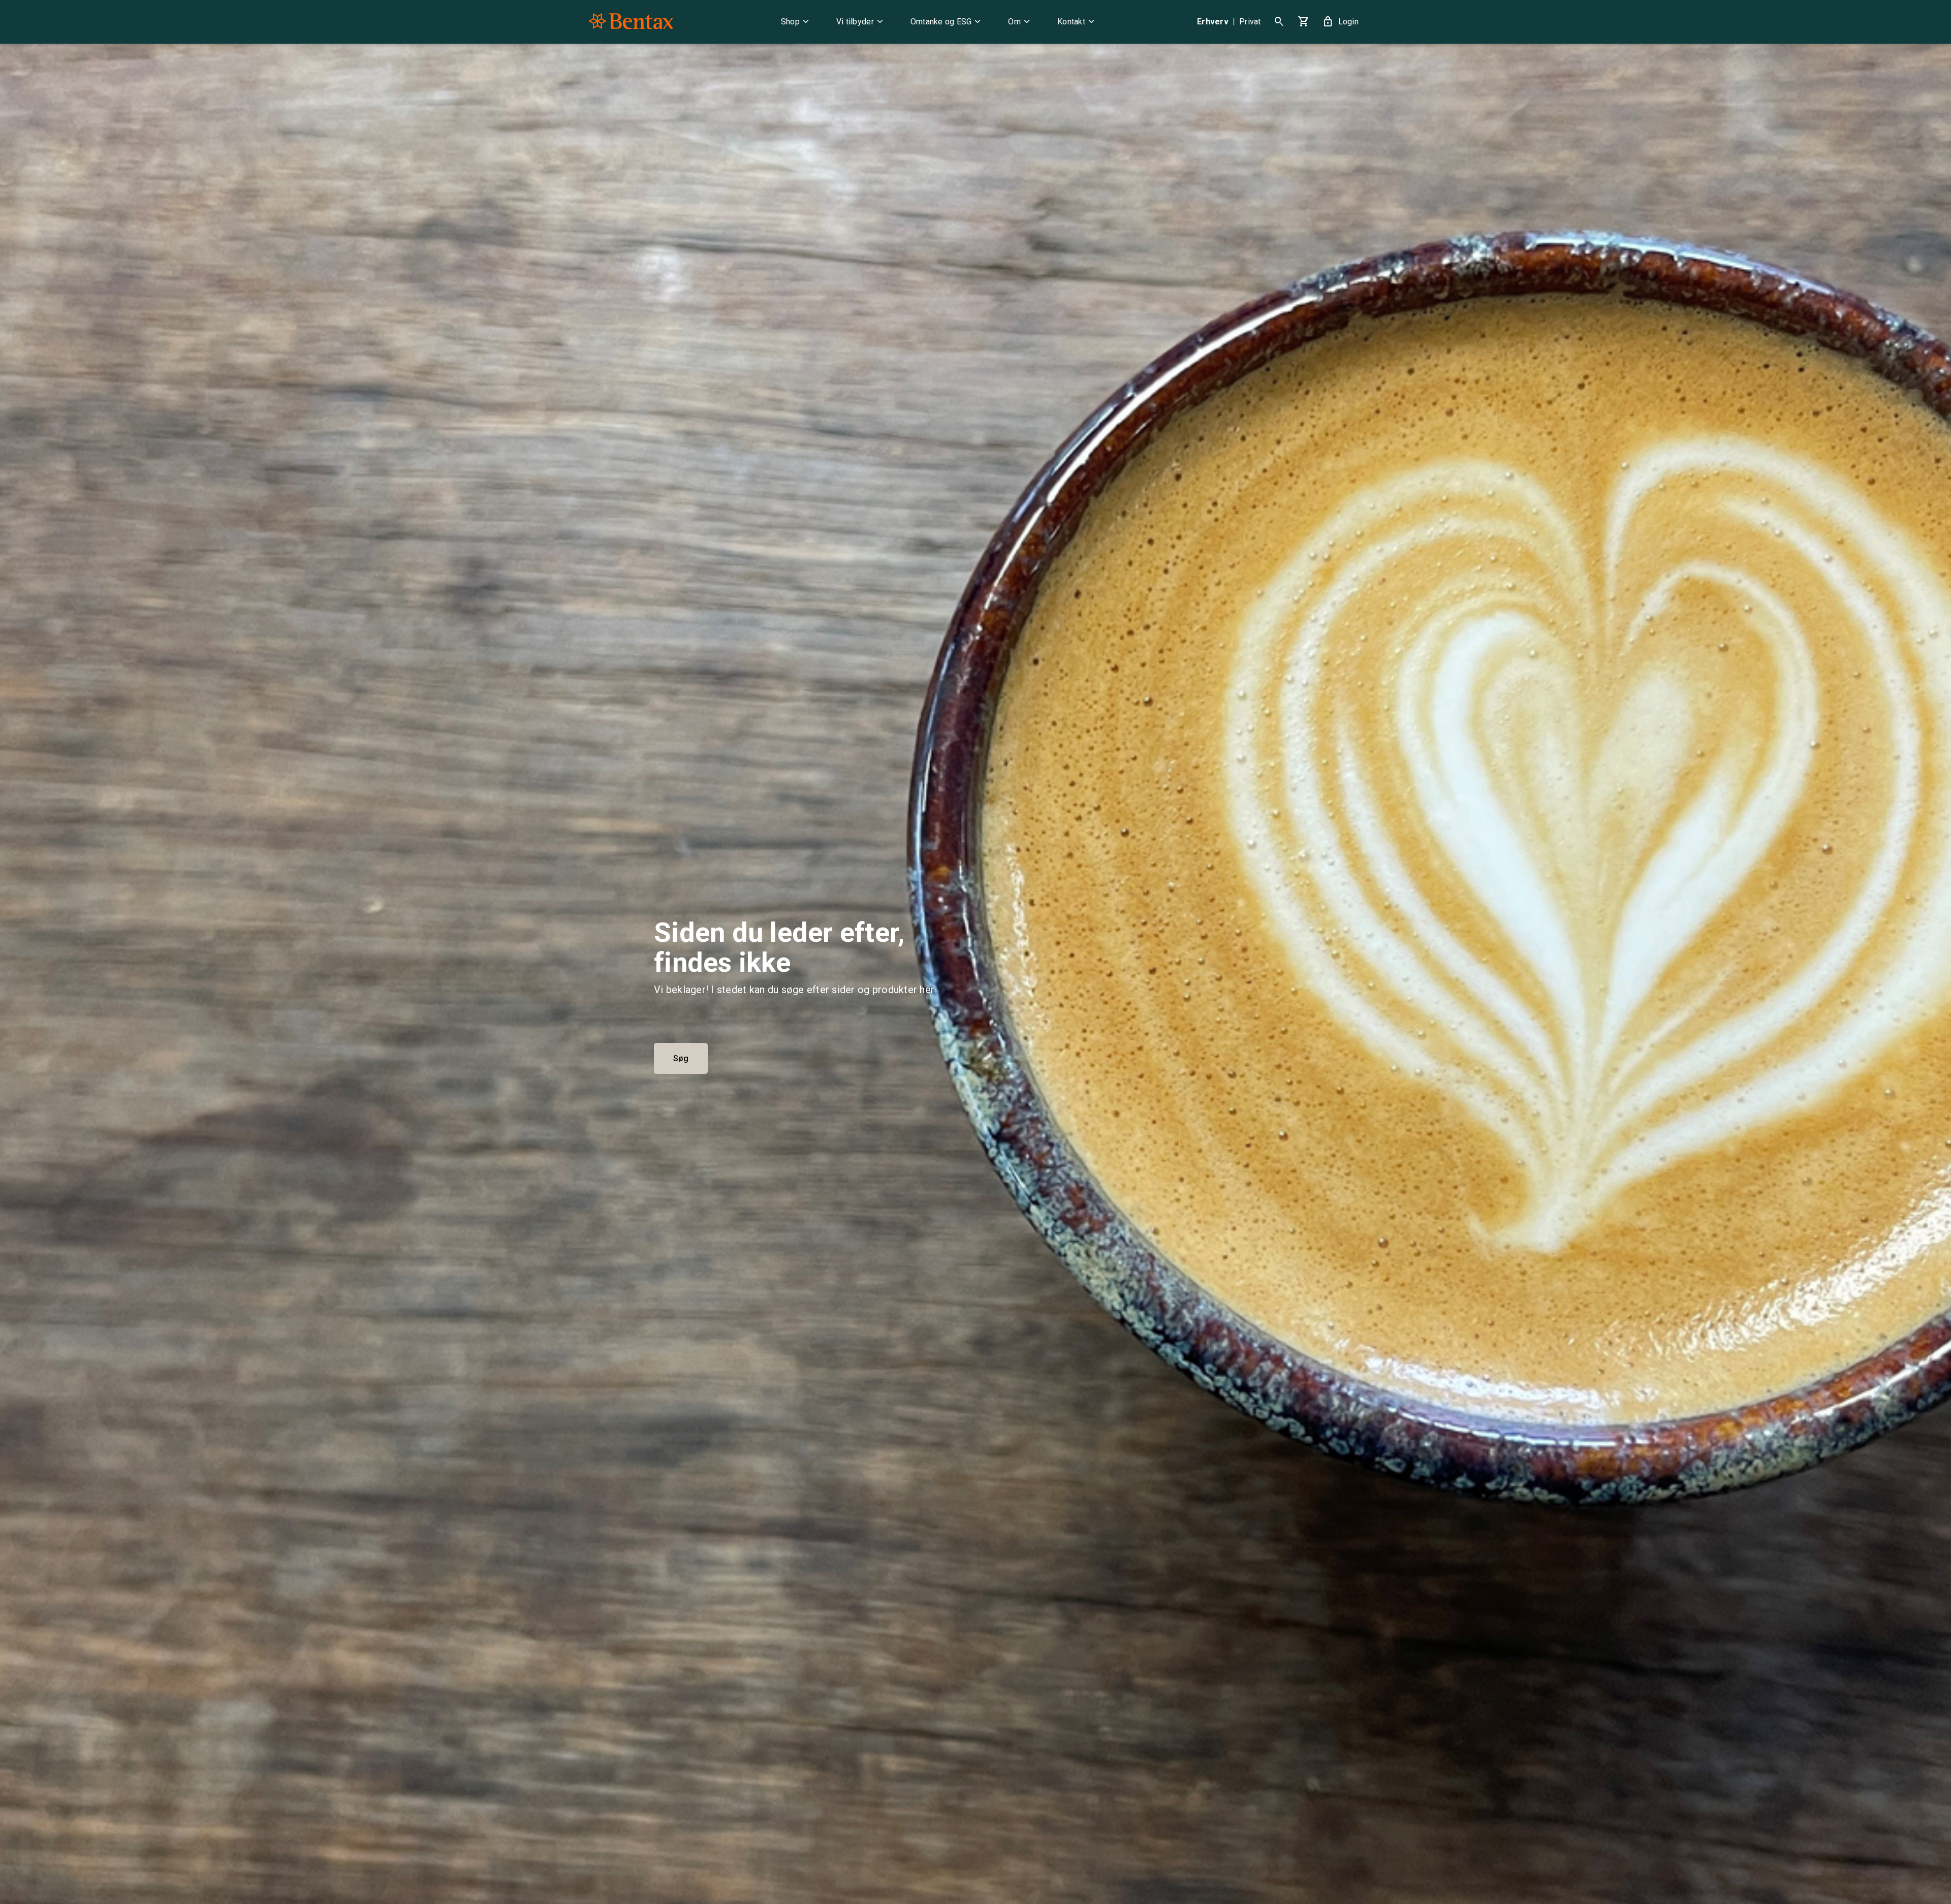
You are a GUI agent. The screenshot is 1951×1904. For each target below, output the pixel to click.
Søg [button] (681, 1058)
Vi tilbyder (861, 22)
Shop (796, 22)
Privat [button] (1250, 22)
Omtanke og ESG (947, 22)
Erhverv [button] (1213, 22)
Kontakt (1077, 22)
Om (1020, 22)
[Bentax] (631, 22)
